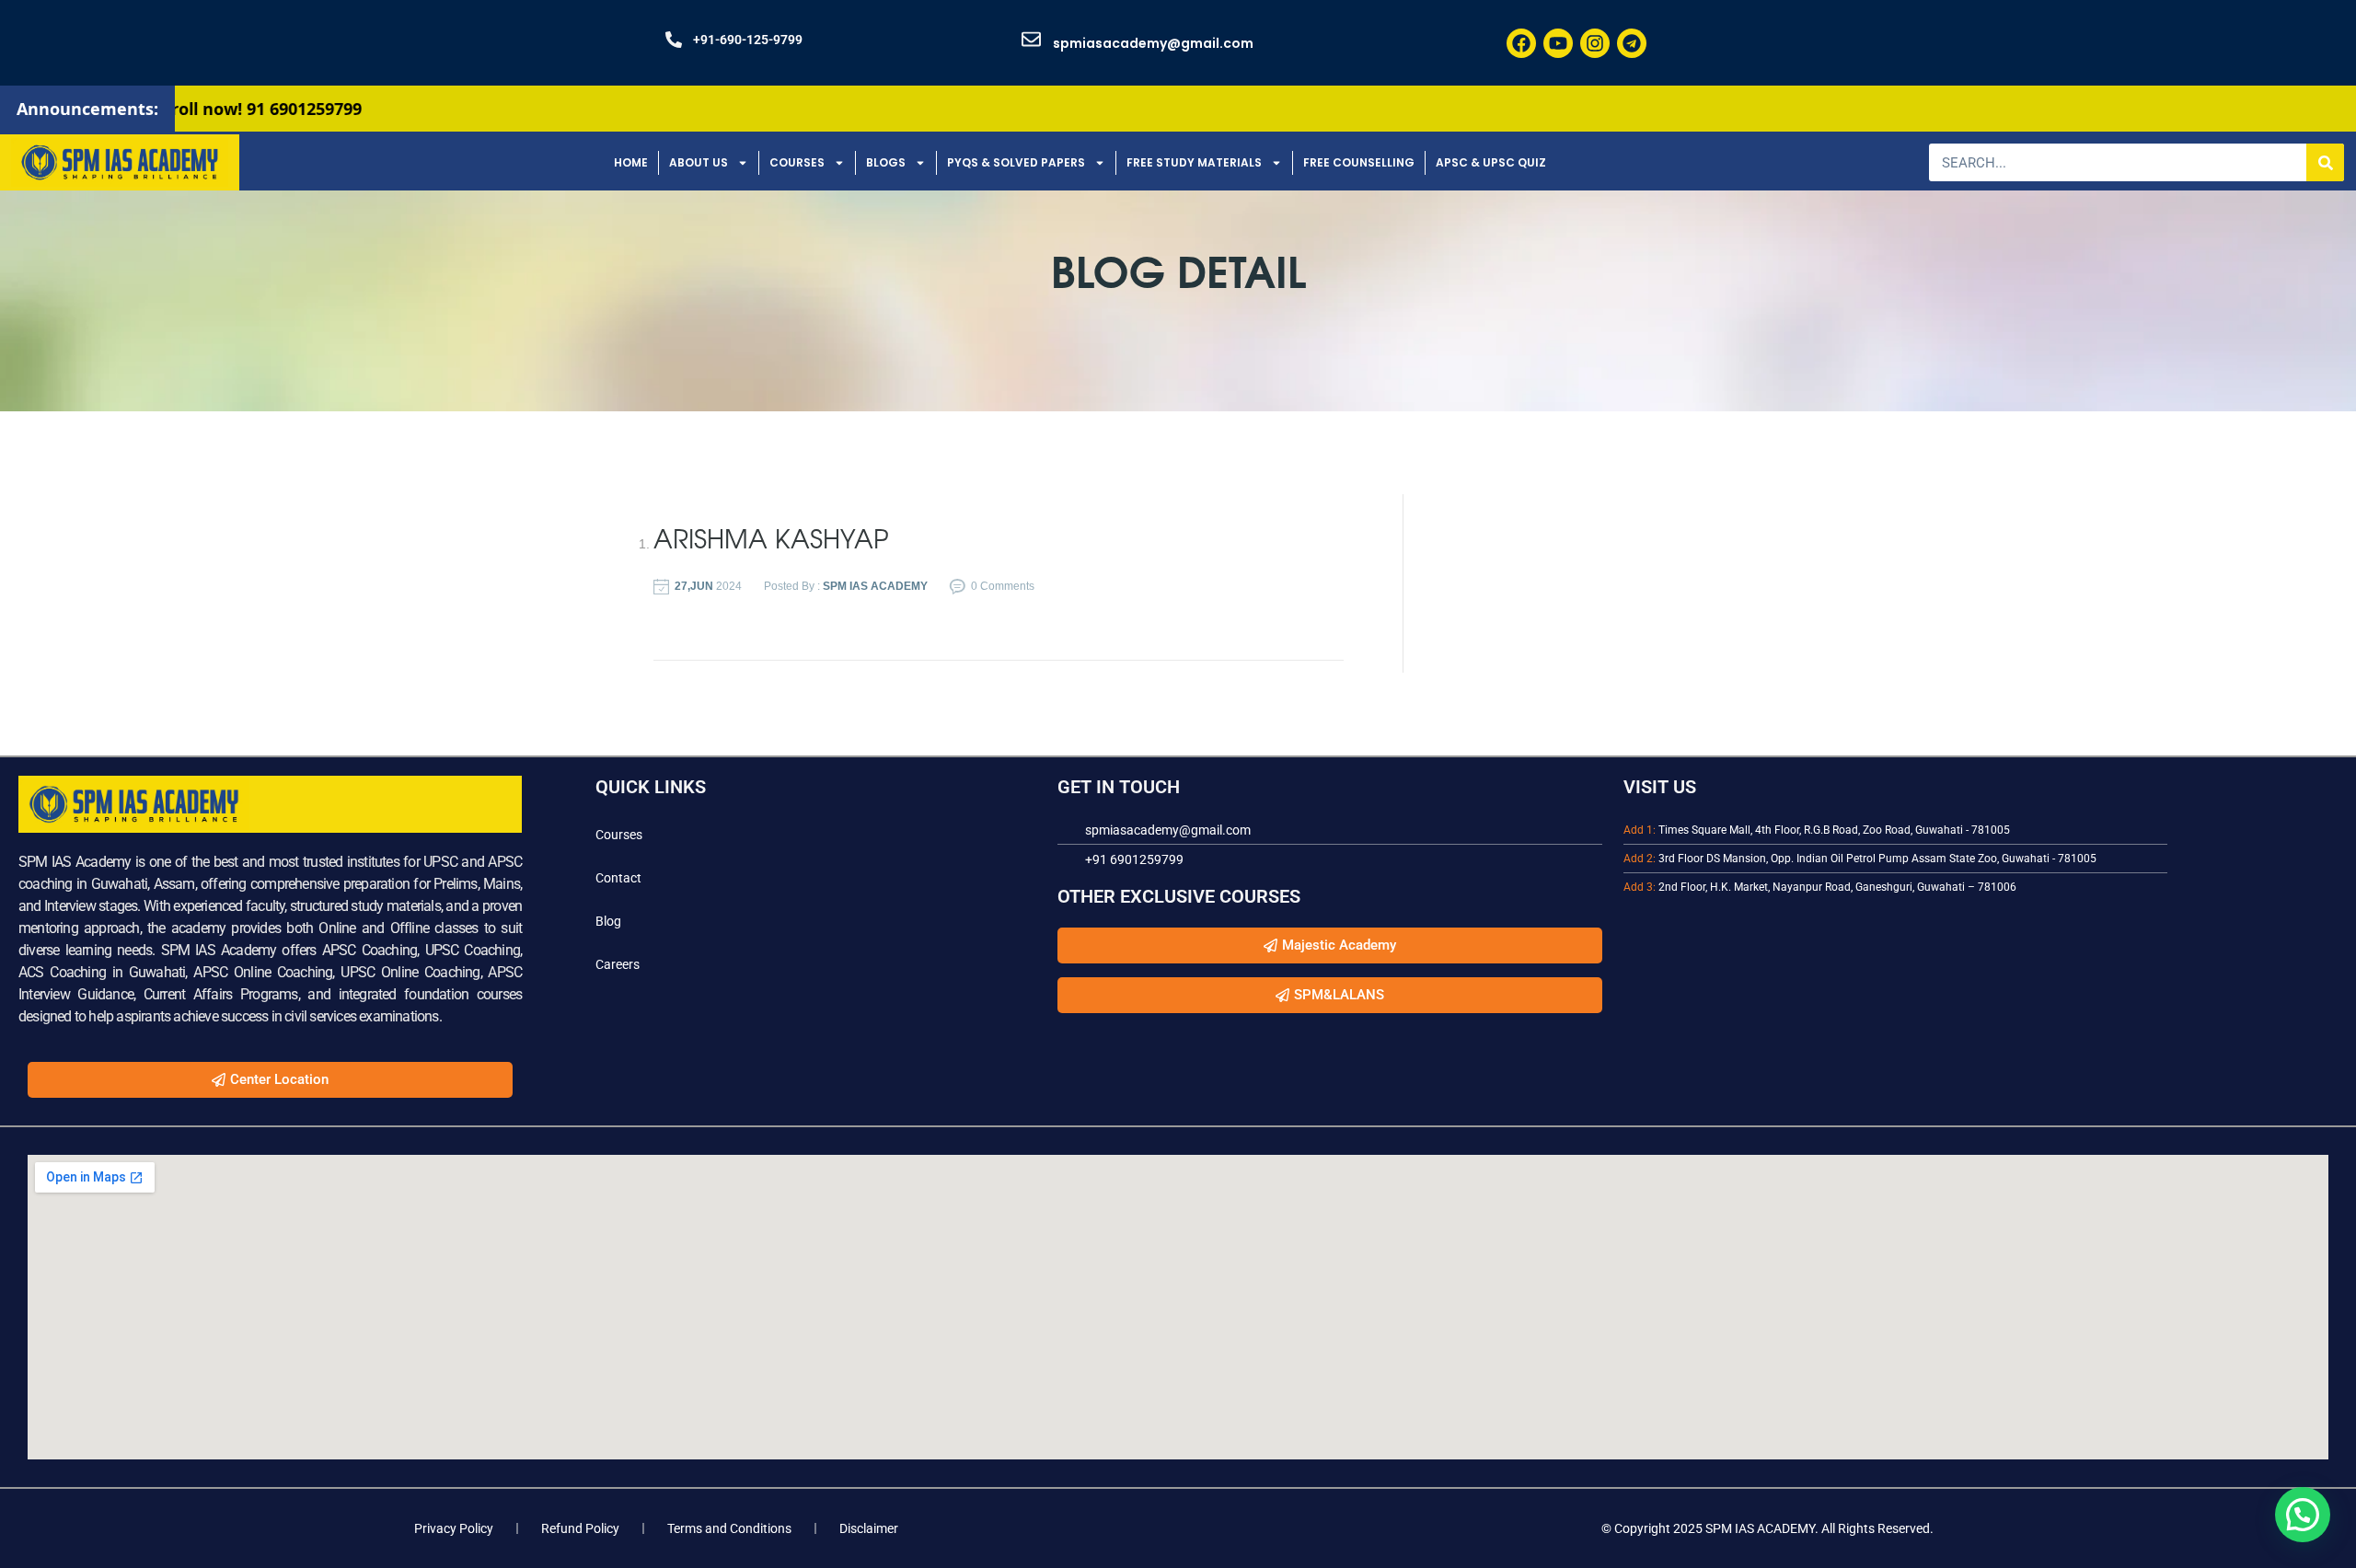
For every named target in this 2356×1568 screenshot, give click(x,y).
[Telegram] (1632, 43)
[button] (2303, 1515)
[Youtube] (1558, 43)
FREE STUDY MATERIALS (1194, 162)
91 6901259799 (209, 109)
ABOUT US (699, 162)
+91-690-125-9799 (748, 40)
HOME (631, 162)
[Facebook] (1521, 43)
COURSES (797, 162)
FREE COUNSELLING (1359, 162)
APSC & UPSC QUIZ (1491, 162)
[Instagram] (1595, 43)
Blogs (886, 162)
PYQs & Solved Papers (1016, 162)
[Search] (2325, 162)
